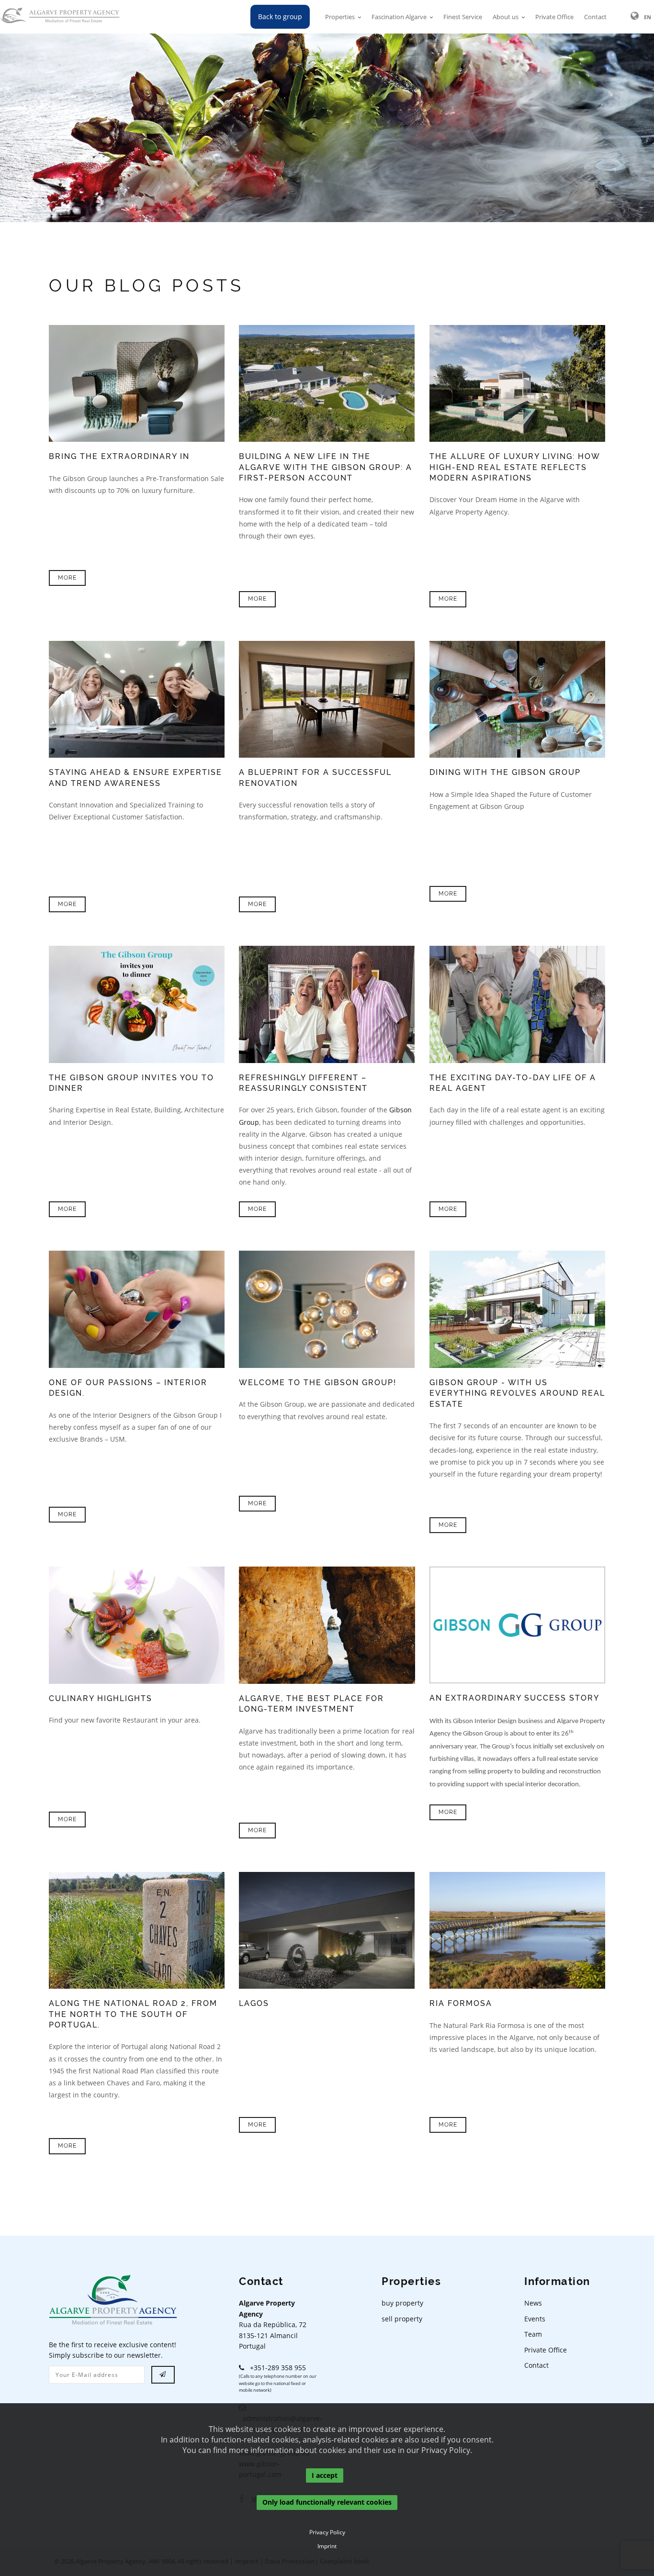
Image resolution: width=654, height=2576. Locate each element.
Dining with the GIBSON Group (505, 772)
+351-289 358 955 (275, 2368)
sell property (402, 2319)
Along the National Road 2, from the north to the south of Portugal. (133, 2014)
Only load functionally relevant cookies (327, 2503)
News (533, 2303)
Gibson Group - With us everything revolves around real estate (517, 1393)
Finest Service (463, 17)
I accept (325, 2475)
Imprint (327, 2546)
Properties (340, 17)
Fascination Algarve (399, 17)
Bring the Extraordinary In (119, 456)
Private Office (554, 17)
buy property (402, 2303)
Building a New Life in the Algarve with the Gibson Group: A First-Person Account (326, 467)
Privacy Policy (327, 2532)
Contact (595, 17)
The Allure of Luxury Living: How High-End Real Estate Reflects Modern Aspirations (515, 467)
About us (506, 17)
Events (535, 2319)
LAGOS (254, 2003)
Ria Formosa (461, 2003)
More (67, 578)
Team (533, 2334)
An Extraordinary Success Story (514, 1698)
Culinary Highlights (101, 1698)
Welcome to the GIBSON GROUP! (318, 1383)
